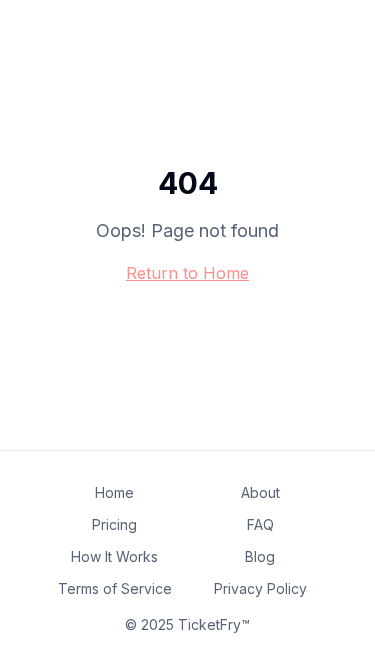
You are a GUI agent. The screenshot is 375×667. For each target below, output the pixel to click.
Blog (260, 556)
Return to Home (187, 273)
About (260, 492)
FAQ (260, 524)
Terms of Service (115, 588)
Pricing (114, 524)
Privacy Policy (260, 588)
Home (114, 492)
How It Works (114, 556)
